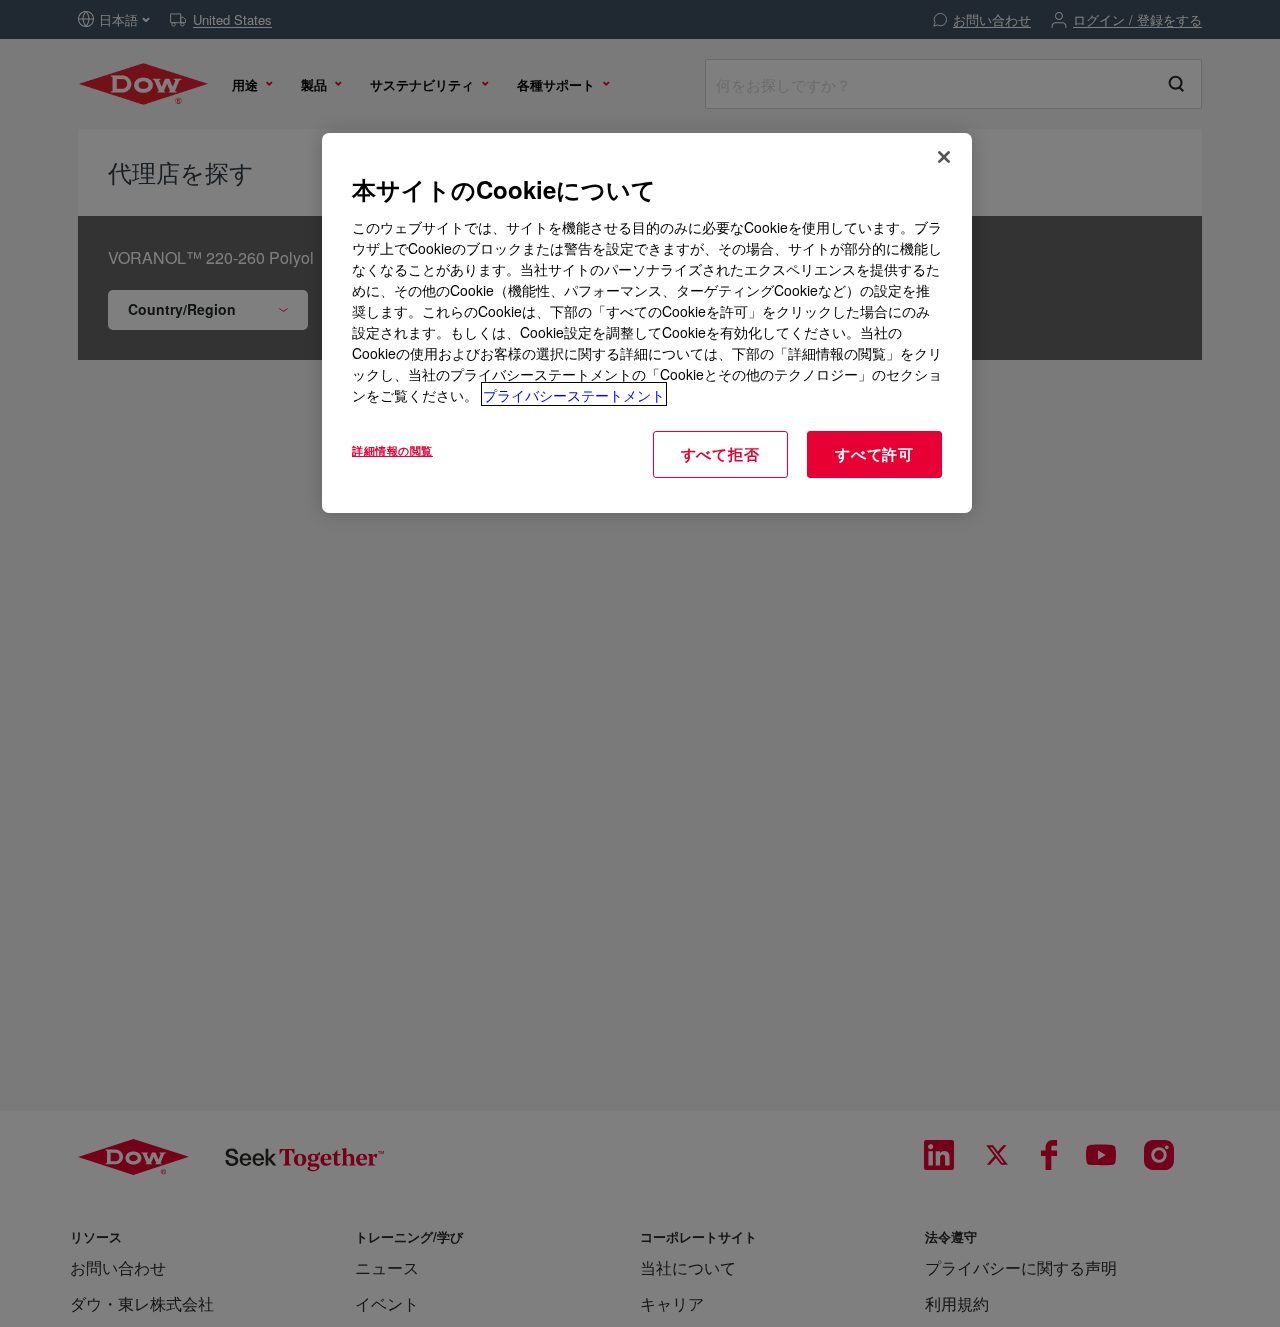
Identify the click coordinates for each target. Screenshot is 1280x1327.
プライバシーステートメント (574, 394)
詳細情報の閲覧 (392, 449)
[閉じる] (944, 157)
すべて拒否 (720, 453)
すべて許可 (874, 453)
